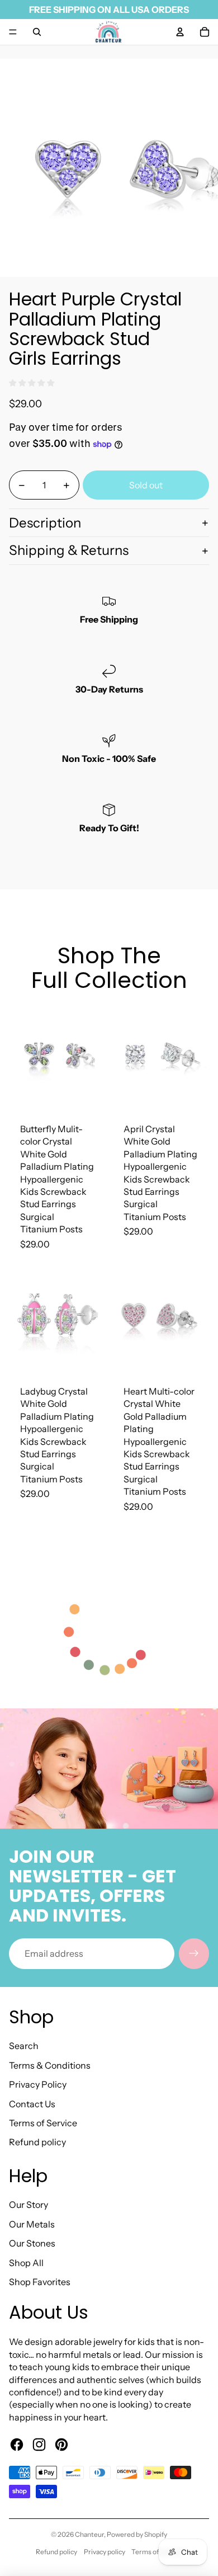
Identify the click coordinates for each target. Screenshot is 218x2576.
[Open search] (37, 32)
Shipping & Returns (69, 550)
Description (45, 523)
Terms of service (157, 2552)
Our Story (29, 2205)
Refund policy (37, 2142)
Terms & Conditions (50, 2065)
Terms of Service (43, 2123)
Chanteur (89, 2534)
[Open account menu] (180, 32)
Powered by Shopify (137, 2534)
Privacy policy (105, 2552)
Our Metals (32, 2224)
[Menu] (13, 32)
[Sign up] (194, 1953)
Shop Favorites (40, 2282)
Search (24, 2046)
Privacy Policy (38, 2084)
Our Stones (32, 2243)
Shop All (26, 2263)
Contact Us (32, 2104)
